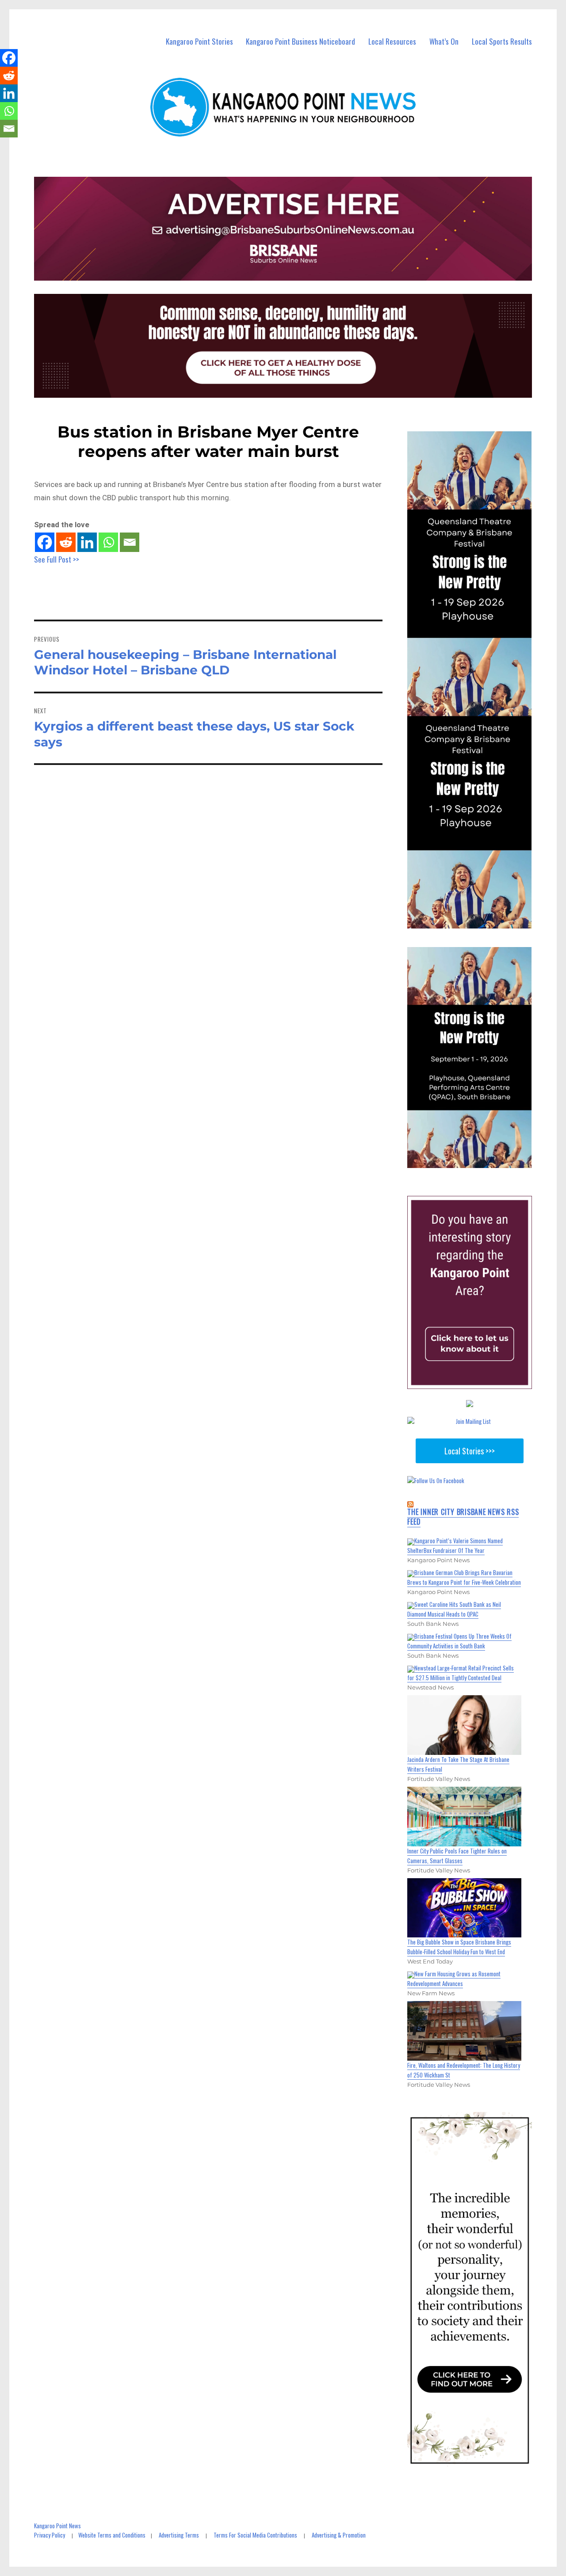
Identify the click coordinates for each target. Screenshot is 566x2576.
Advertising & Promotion (339, 2535)
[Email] (130, 542)
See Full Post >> (57, 559)
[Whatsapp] (108, 542)
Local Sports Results (502, 41)
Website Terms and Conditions (112, 2535)
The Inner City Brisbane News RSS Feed (463, 1517)
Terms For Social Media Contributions (255, 2535)
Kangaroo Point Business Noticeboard (300, 41)
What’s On (444, 41)
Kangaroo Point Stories (199, 41)
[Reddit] (66, 542)
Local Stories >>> (470, 1451)
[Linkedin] (87, 542)
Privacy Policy (50, 2535)
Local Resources (392, 41)
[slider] (478, 1161)
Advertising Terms (179, 2535)
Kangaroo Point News (57, 2526)
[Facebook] (45, 542)
